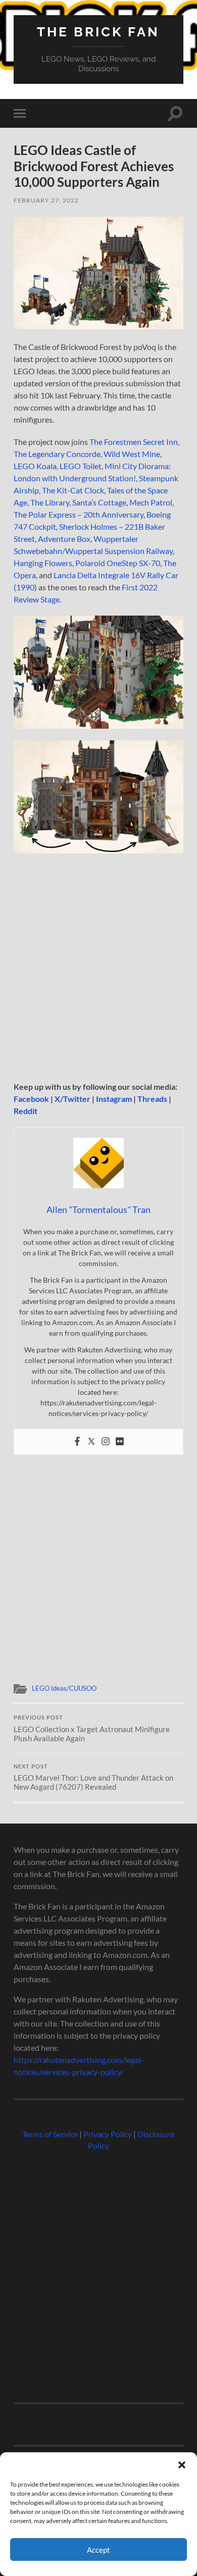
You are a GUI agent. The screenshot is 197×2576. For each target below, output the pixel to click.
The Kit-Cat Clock (73, 490)
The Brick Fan (98, 32)
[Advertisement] (98, 968)
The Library (50, 502)
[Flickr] (120, 1442)
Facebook (31, 1099)
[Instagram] (106, 1442)
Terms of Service (50, 2134)
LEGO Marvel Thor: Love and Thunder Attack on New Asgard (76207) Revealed (93, 1778)
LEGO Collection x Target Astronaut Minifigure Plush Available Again (92, 1729)
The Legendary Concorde (57, 454)
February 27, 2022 (46, 200)
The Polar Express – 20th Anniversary (79, 514)
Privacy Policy (108, 2134)
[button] (182, 2465)
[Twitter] (91, 1442)
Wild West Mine (132, 454)
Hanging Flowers (43, 563)
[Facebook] (77, 1442)
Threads (152, 1099)
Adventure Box (64, 539)
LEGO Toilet (81, 466)
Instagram (114, 1099)
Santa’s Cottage (99, 502)
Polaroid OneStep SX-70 (118, 563)
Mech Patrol (151, 502)
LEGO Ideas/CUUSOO (64, 1688)
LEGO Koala (35, 466)
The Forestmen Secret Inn (134, 442)
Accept (98, 2550)
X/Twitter (72, 1099)
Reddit (26, 1111)
